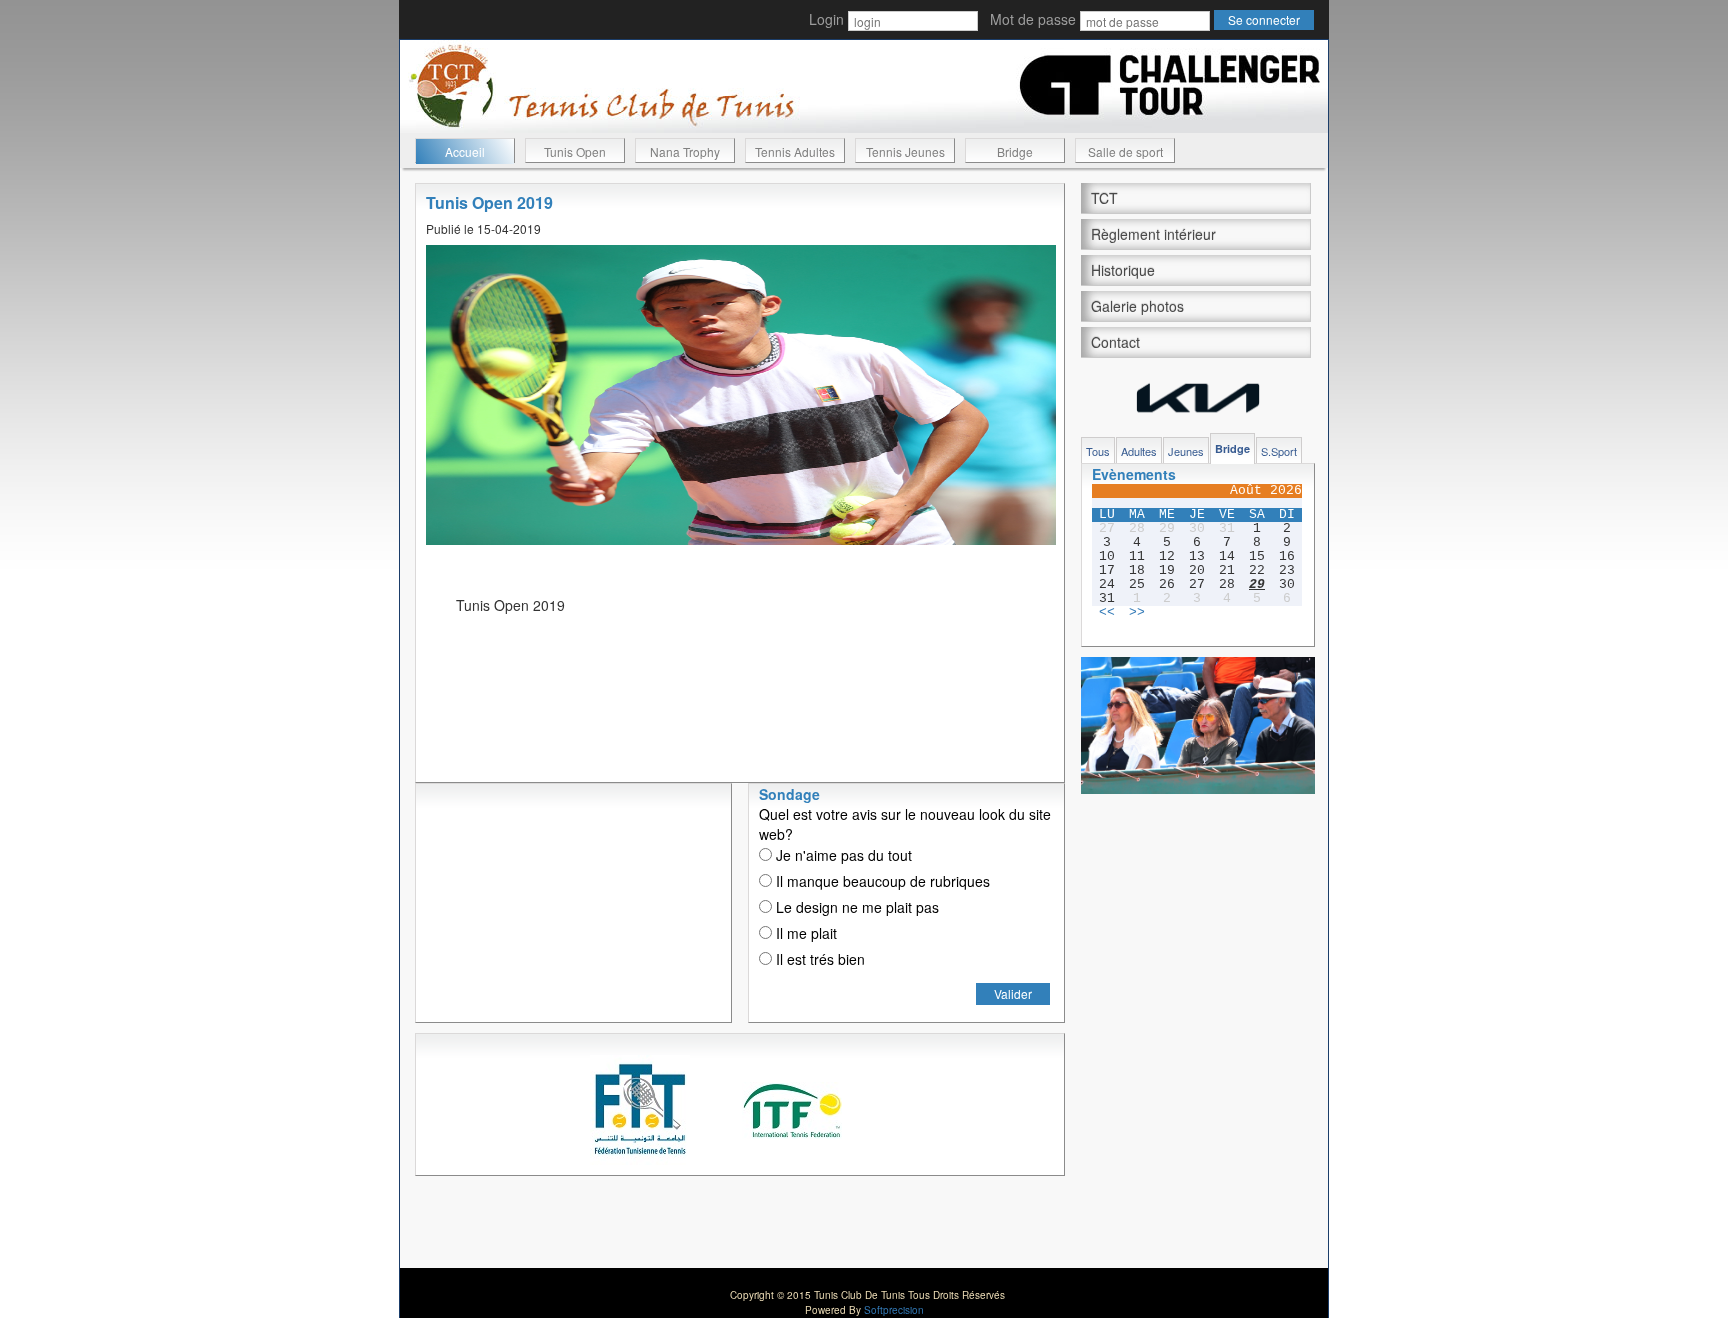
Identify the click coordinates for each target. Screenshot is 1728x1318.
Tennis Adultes (795, 151)
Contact (1115, 342)
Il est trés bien (818, 959)
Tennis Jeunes (905, 151)
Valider (1013, 993)
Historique (1123, 270)
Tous (1098, 451)
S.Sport (1279, 451)
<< (1107, 613)
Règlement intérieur (1153, 234)
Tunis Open (575, 151)
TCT (1104, 198)
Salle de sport (1125, 151)
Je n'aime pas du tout (842, 855)
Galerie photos (1137, 306)
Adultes (1139, 451)
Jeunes (1186, 451)
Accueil (465, 151)
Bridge (1015, 151)
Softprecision (894, 1310)
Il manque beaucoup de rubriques (881, 881)
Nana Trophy (685, 151)
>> (1137, 613)
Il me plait (804, 933)
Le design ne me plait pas (855, 907)
